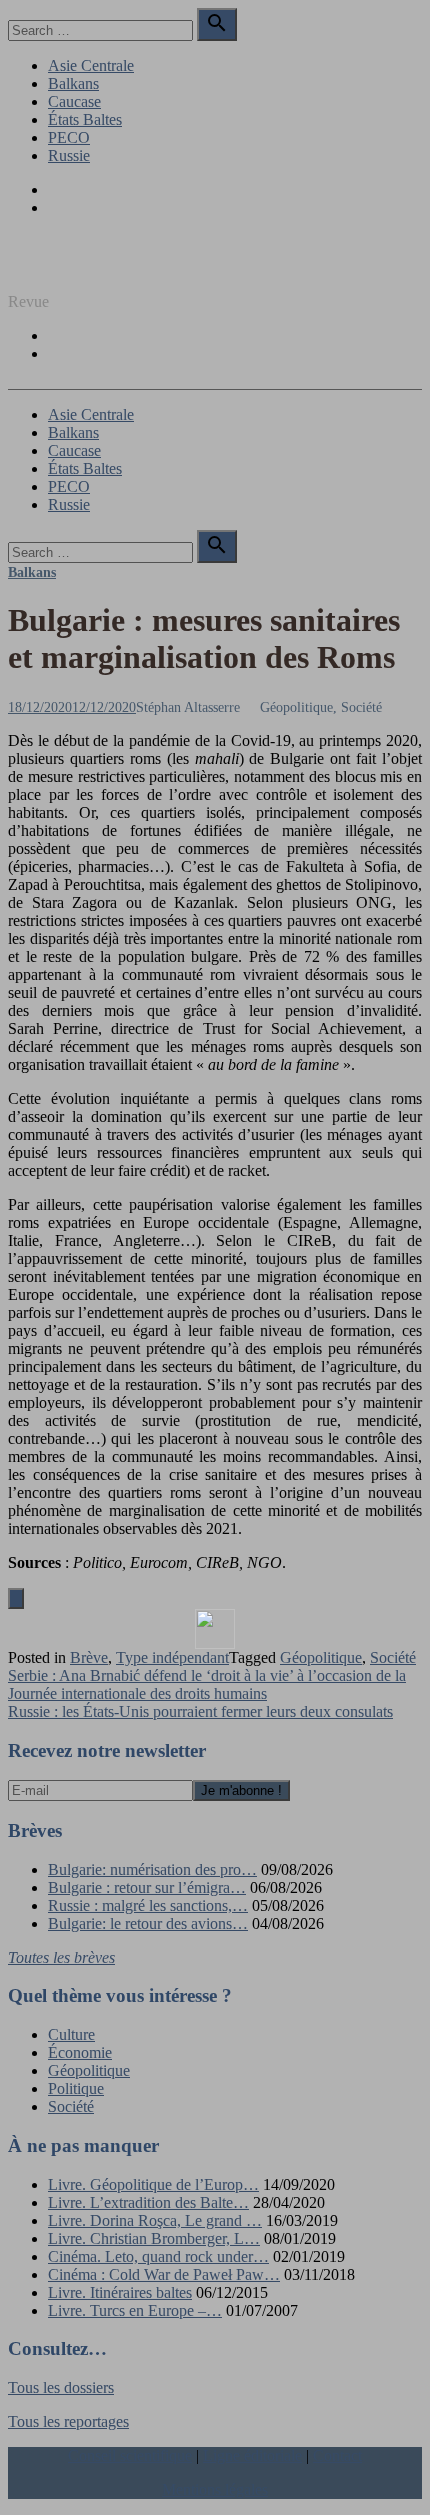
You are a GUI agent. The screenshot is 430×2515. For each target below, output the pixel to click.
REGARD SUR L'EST (83, 267)
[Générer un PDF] (215, 1629)
